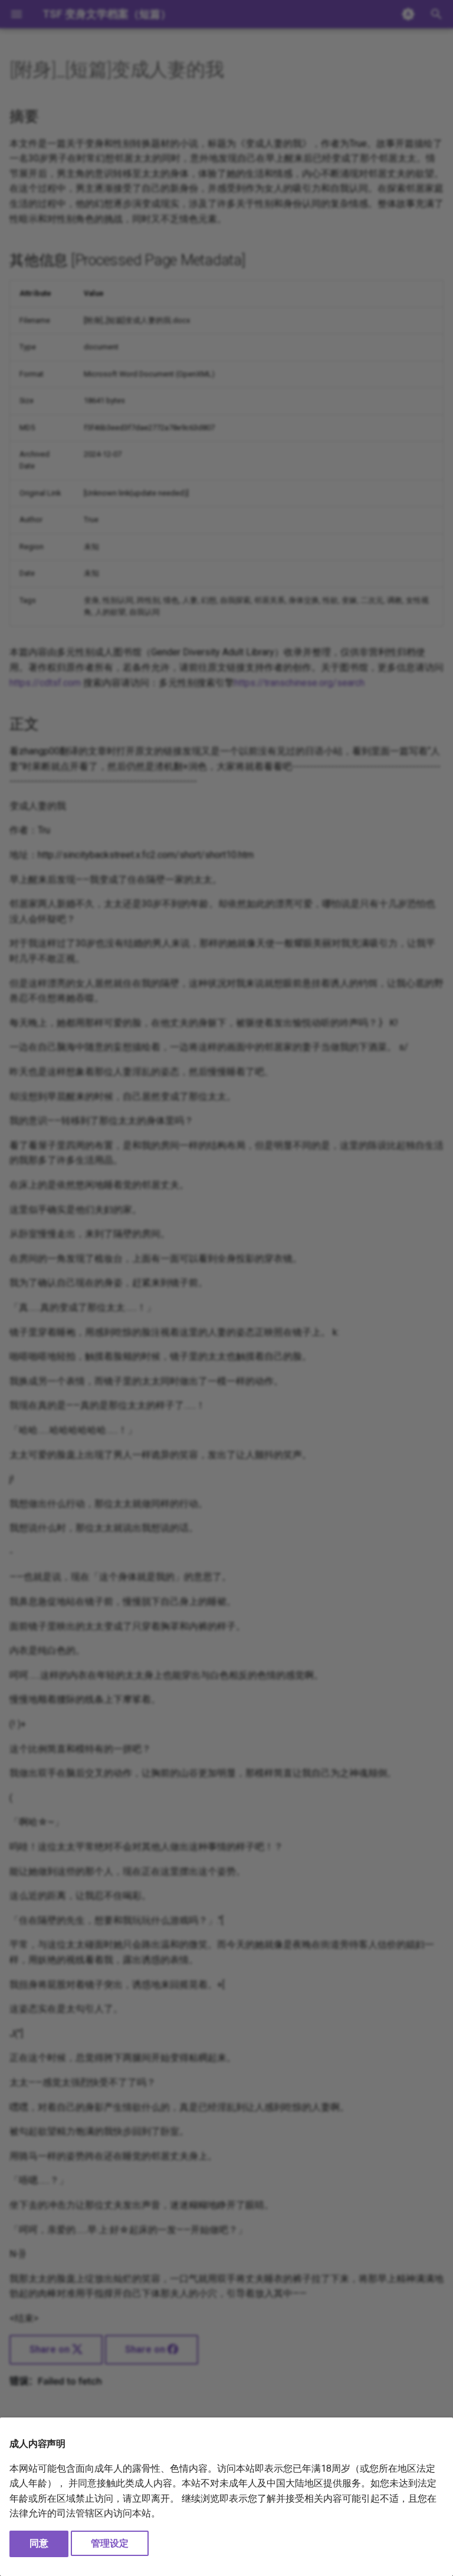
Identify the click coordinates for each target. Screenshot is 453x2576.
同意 (39, 2543)
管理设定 (110, 2543)
